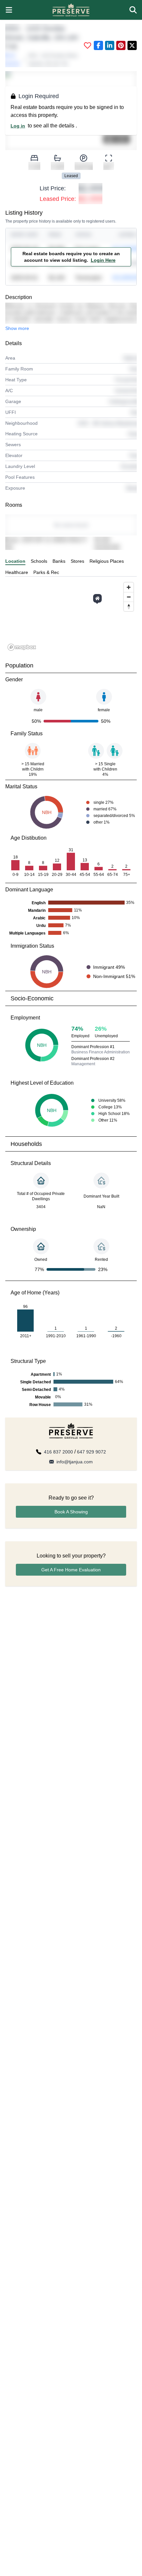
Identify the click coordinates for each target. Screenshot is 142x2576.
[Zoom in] (129, 587)
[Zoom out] (129, 597)
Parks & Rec (46, 572)
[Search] (133, 10)
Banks (59, 561)
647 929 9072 (91, 1452)
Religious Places (107, 561)
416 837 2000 (58, 1452)
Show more (17, 328)
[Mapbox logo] (22, 647)
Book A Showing (71, 1512)
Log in (18, 126)
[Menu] (9, 10)
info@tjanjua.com (75, 1462)
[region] (71, 616)
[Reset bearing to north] (129, 606)
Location (15, 561)
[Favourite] (88, 45)
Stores (77, 561)
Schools (39, 561)
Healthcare (17, 572)
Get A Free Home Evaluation (71, 1570)
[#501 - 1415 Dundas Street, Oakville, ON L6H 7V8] (97, 598)
